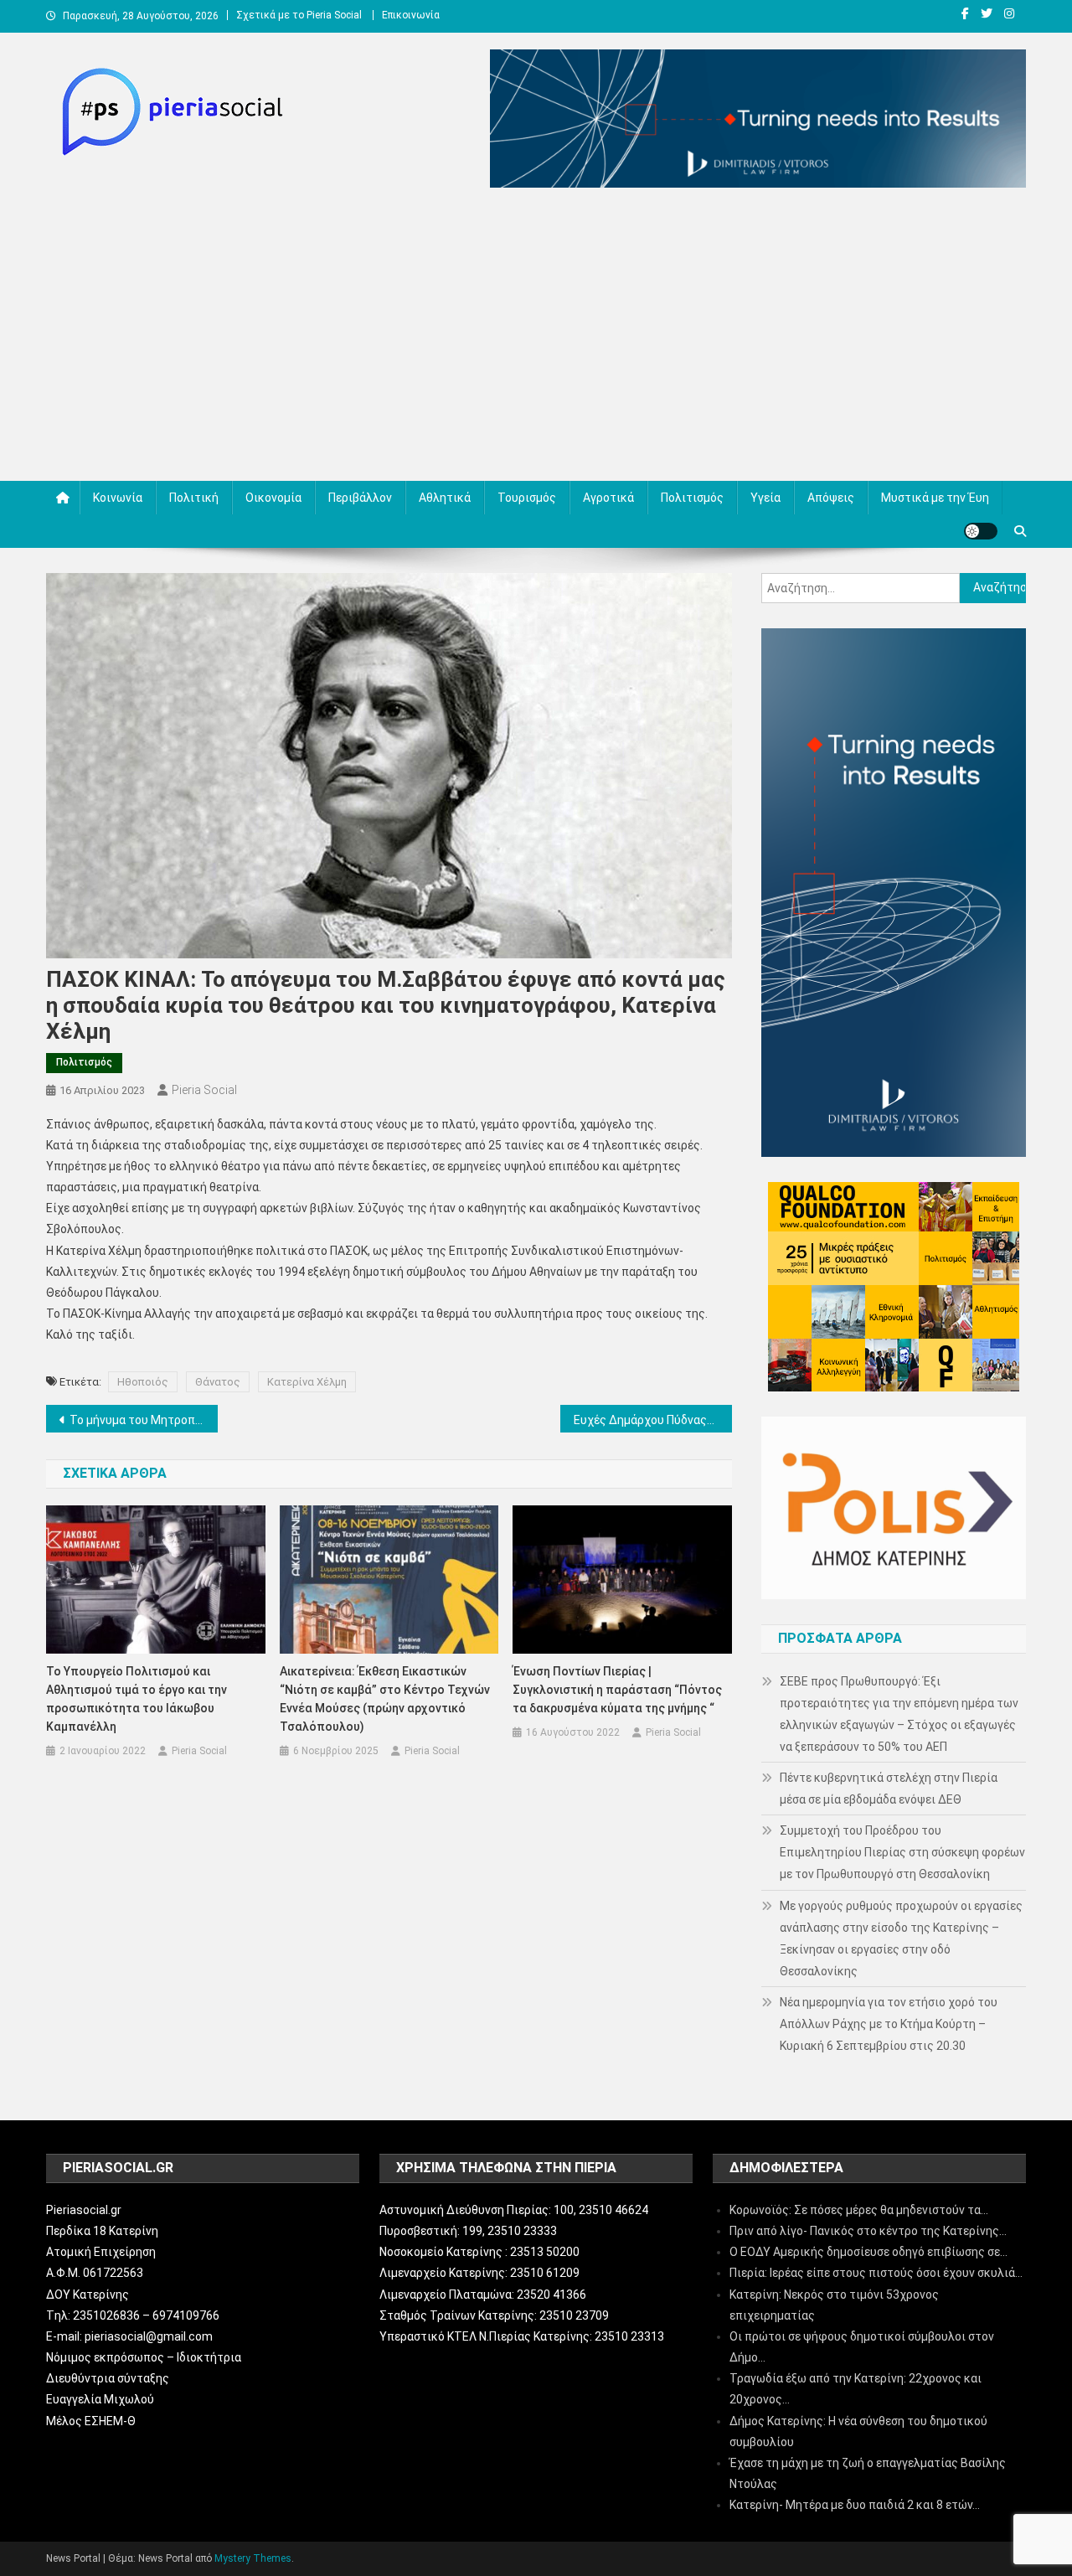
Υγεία (765, 498)
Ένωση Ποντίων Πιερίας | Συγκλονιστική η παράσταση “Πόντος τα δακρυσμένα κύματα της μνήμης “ (617, 1690)
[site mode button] (981, 531)
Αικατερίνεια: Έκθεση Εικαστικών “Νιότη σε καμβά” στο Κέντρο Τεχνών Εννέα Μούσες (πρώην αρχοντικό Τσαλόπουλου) (385, 1699)
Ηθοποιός (143, 1382)
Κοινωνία (118, 498)
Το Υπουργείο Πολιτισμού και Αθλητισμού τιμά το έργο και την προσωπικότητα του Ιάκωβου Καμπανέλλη (137, 1699)
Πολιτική (194, 498)
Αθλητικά (445, 498)
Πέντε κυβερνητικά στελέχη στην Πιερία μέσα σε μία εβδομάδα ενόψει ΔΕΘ (889, 1789)
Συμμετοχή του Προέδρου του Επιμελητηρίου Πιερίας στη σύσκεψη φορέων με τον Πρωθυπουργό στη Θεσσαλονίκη (902, 1852)
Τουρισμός (527, 498)
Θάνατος (218, 1382)
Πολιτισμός (692, 498)
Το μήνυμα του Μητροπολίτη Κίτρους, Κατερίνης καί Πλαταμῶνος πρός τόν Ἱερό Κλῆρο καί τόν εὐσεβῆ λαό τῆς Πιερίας (144, 1420)
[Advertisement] (536, 338)
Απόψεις (831, 498)
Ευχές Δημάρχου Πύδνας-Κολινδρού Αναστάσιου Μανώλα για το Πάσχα (653, 1420)
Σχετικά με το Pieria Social (299, 15)
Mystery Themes (253, 2558)
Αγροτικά (608, 498)
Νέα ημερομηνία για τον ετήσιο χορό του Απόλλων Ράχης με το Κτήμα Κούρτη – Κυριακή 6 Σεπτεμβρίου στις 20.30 (889, 2024)
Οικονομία (273, 498)
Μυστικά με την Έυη (935, 498)
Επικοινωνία (411, 15)
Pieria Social (204, 1090)
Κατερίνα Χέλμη (307, 1382)
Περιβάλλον (360, 498)
